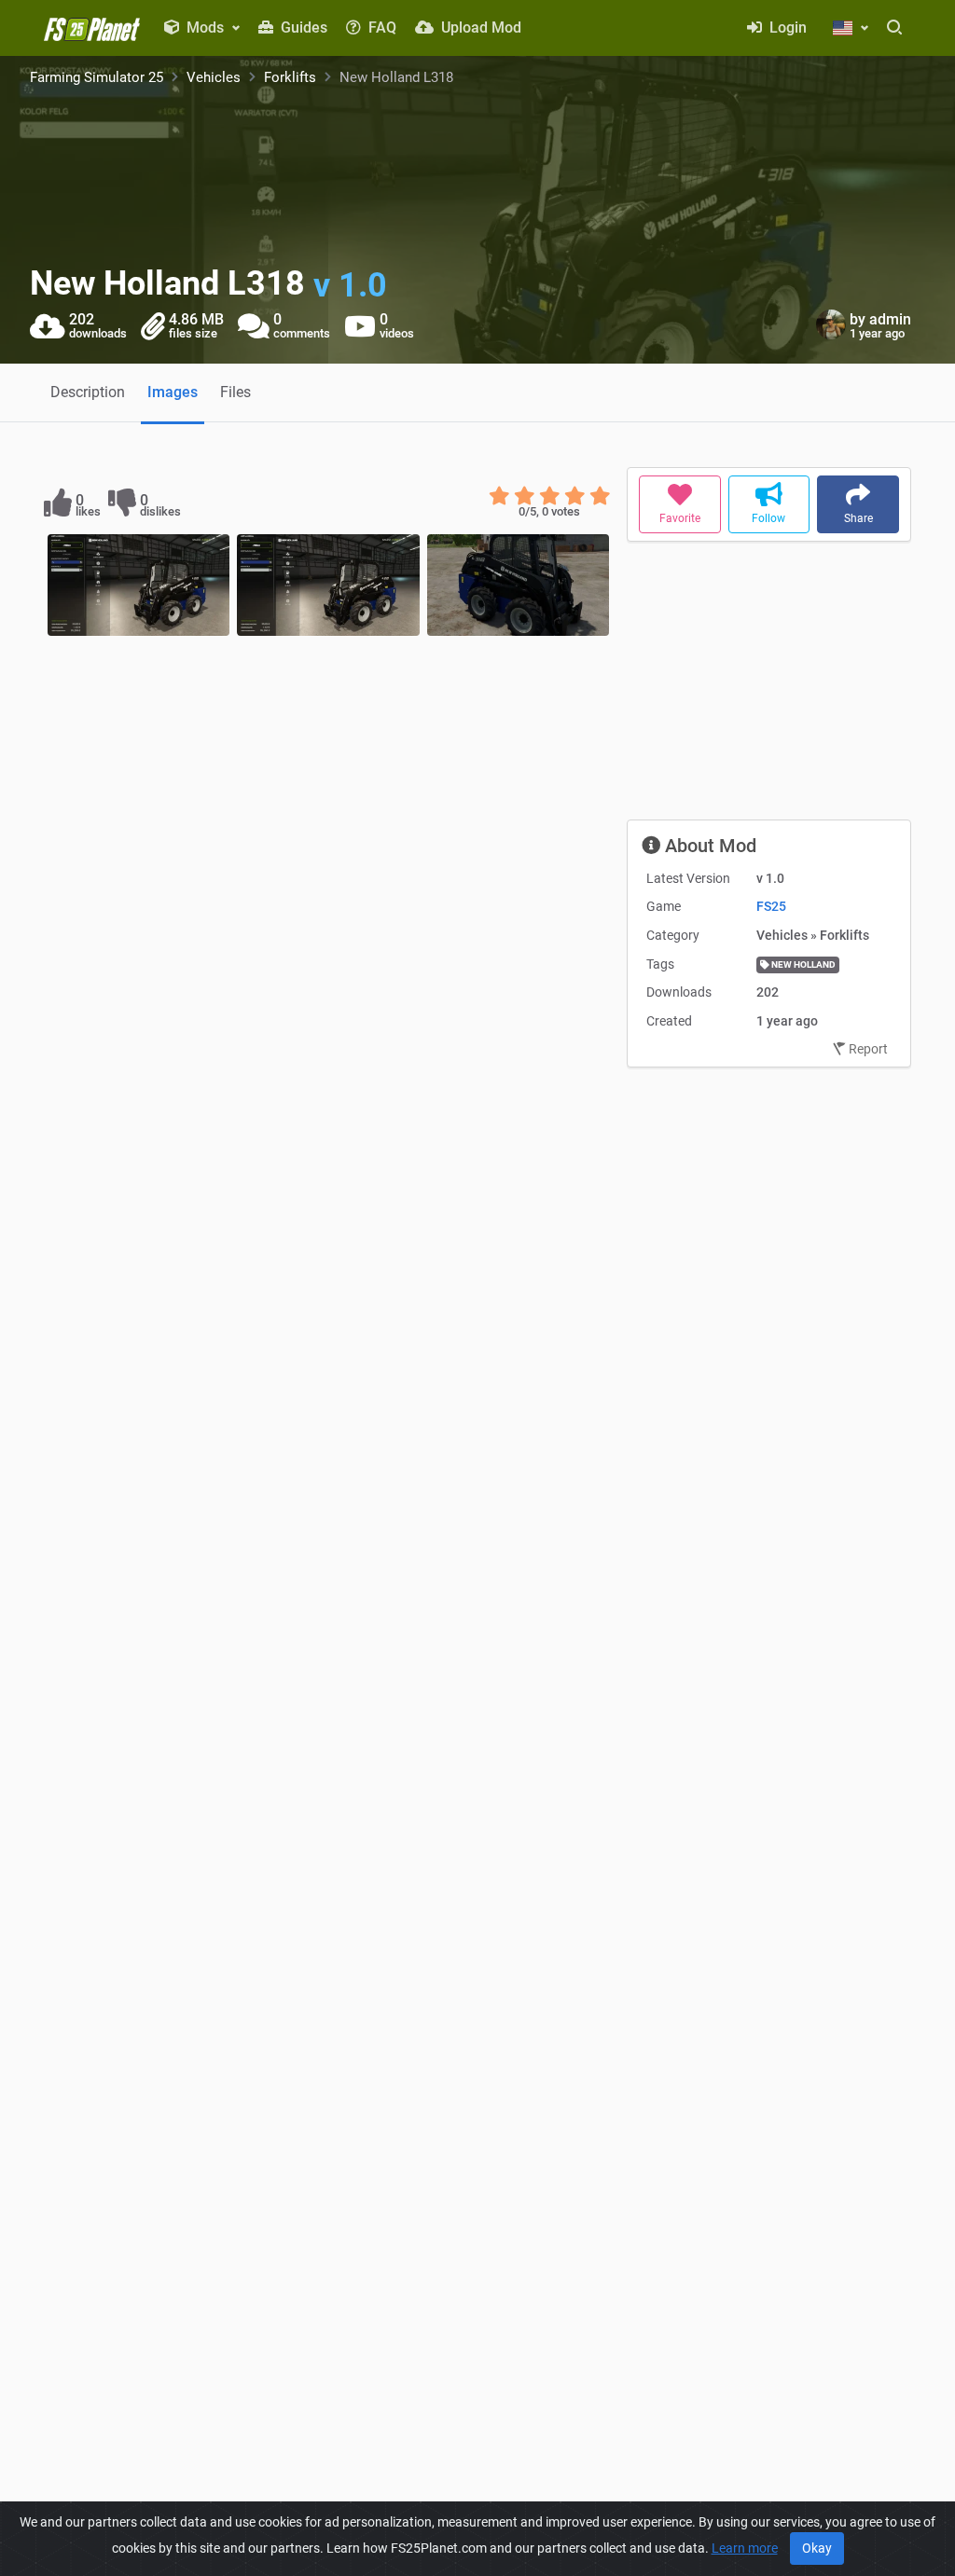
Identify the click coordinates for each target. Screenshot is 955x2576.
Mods (205, 28)
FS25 (771, 906)
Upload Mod (479, 28)
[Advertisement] (769, 688)
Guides (302, 28)
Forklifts (290, 77)
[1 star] (499, 496)
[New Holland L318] (138, 585)
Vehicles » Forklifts (813, 935)
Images (173, 392)
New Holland (803, 964)
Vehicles (214, 77)
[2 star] (525, 496)
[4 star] (575, 496)
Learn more (745, 2548)
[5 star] (600, 496)
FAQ (381, 28)
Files (235, 392)
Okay (817, 2548)
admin (890, 319)
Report (867, 1049)
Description (88, 392)
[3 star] (550, 496)
